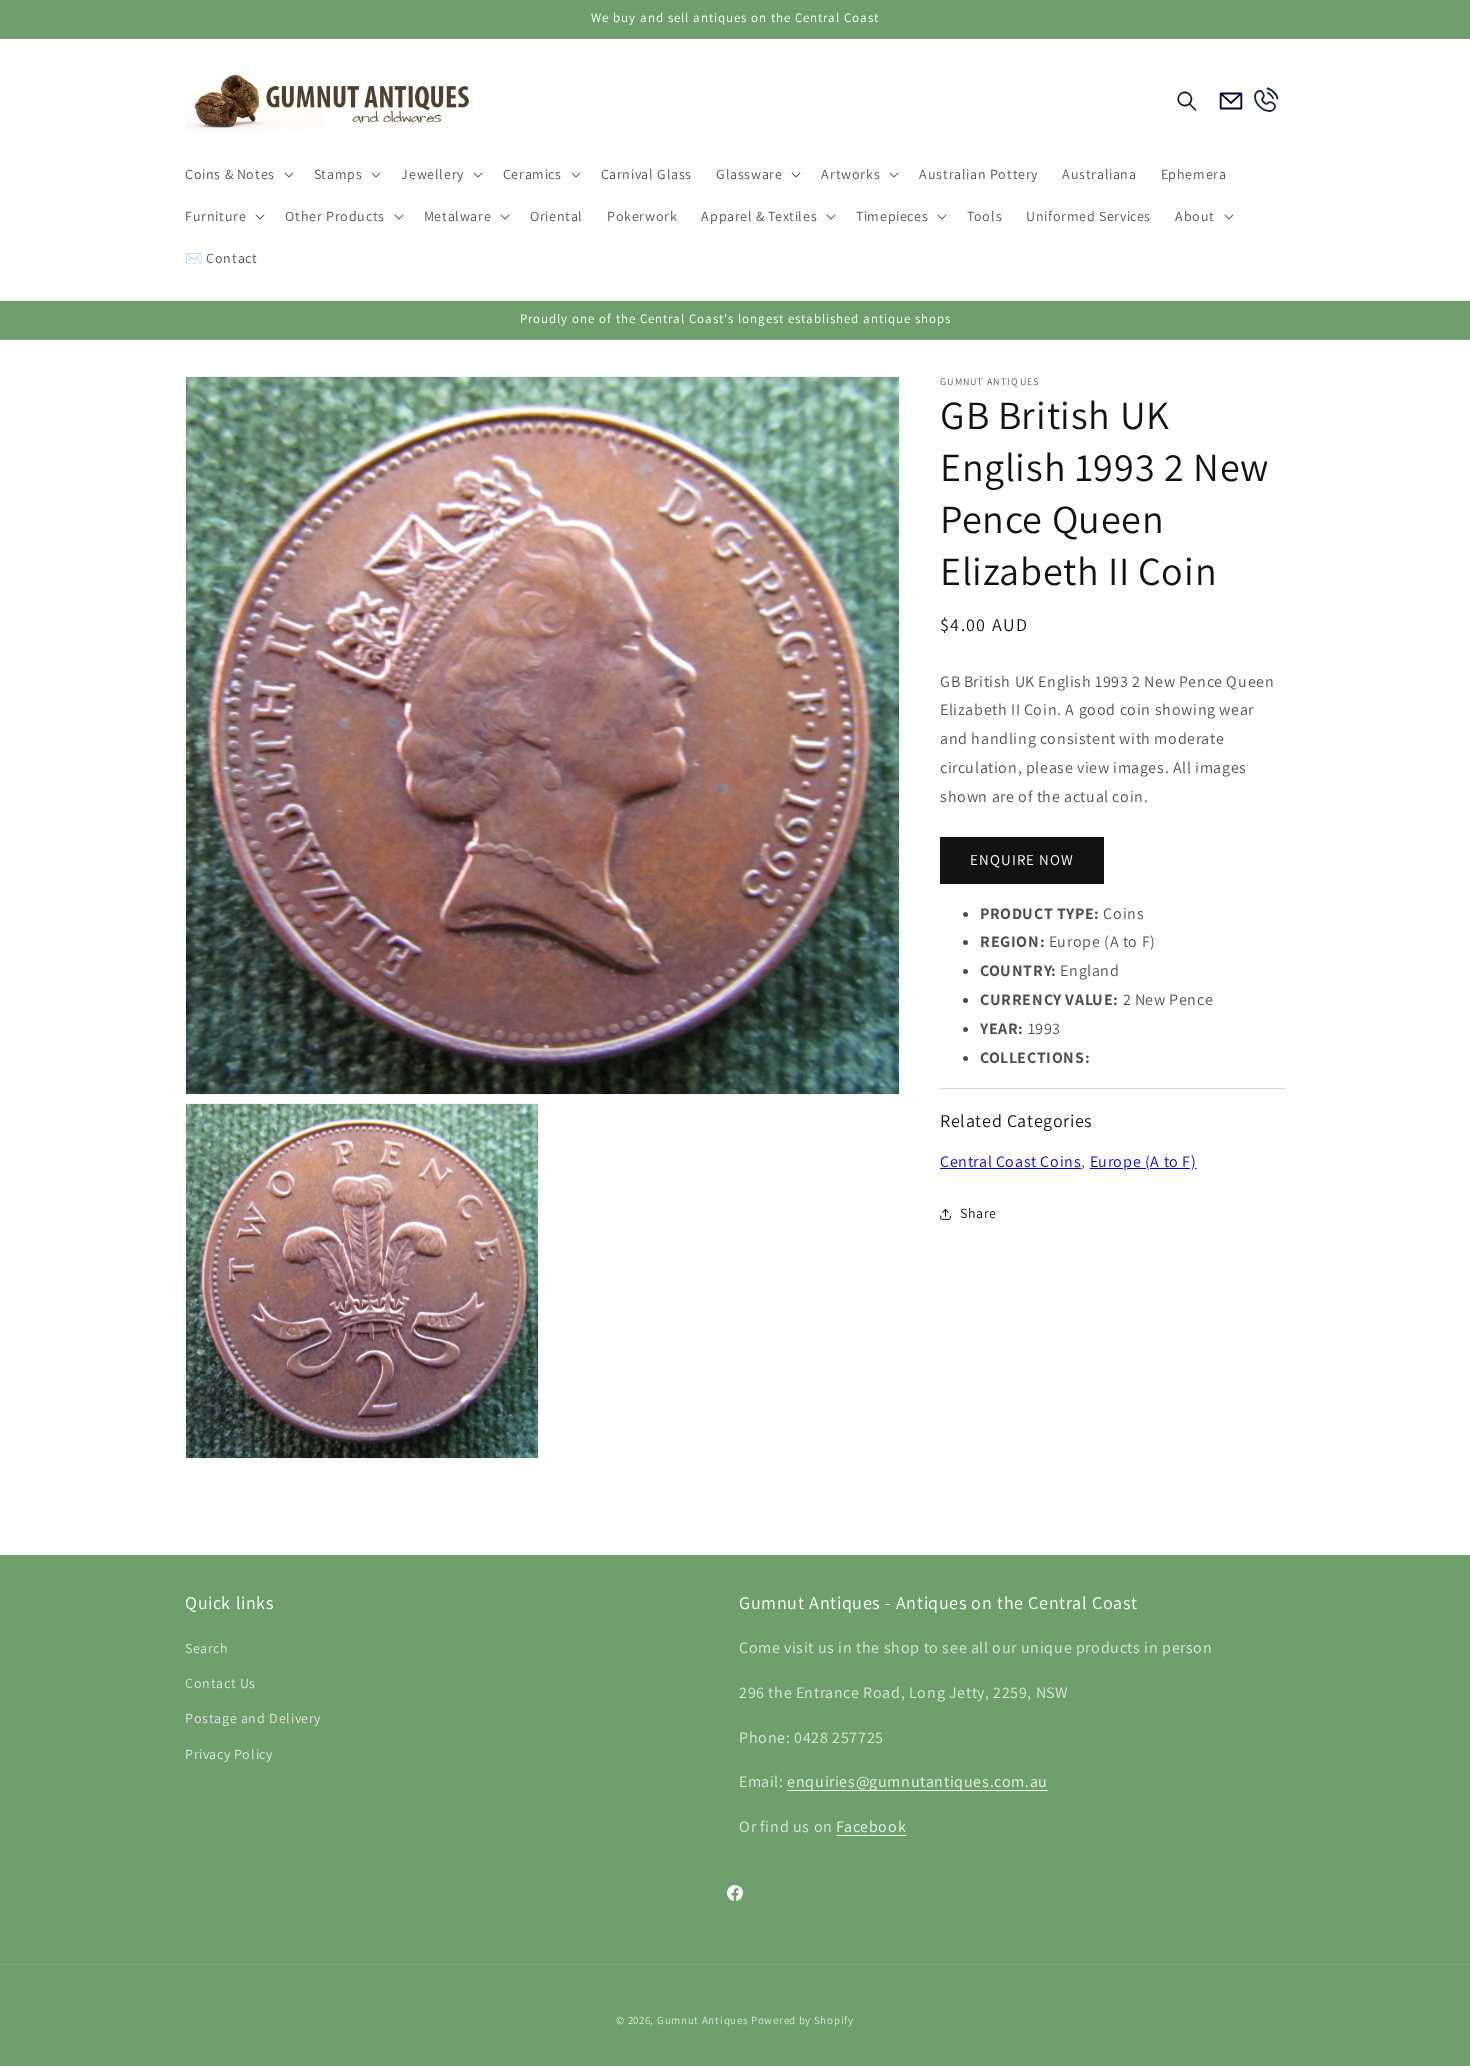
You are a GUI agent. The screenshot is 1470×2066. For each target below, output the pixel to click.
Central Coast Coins (1010, 1161)
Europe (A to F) (1143, 1161)
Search (207, 1648)
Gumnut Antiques (703, 2020)
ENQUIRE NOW (1022, 859)
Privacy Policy (228, 1754)
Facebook (871, 1826)
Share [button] (978, 1213)
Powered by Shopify (802, 2020)
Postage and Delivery (253, 1718)
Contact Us (220, 1683)
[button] (237, 174)
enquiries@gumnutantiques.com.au (917, 1781)
